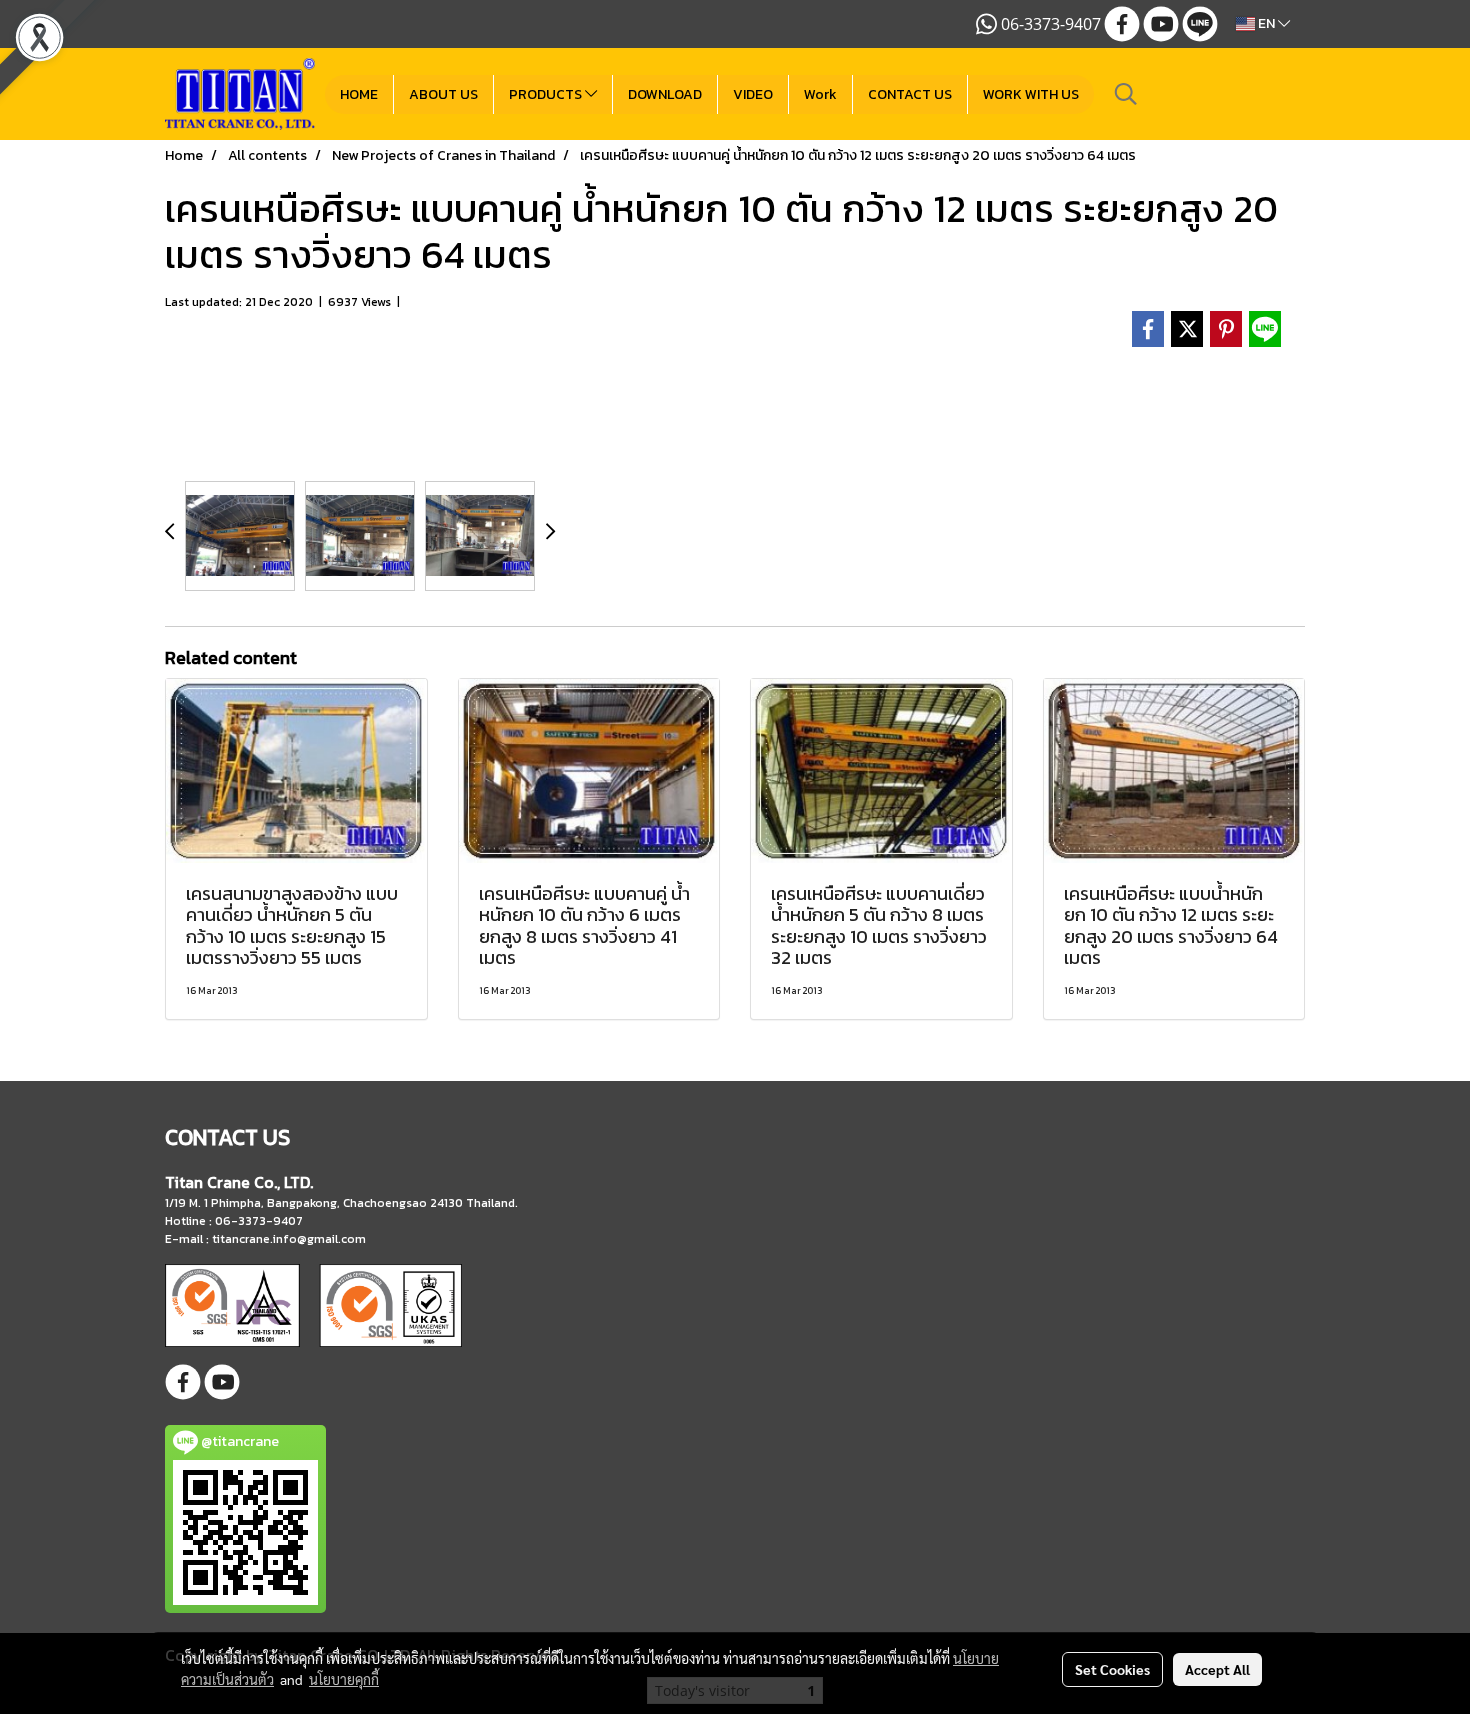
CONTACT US (910, 94)
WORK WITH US (1031, 94)
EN (1266, 23)
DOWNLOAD (665, 94)
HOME (359, 94)
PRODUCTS (547, 94)
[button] (1126, 94)
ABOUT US (443, 94)
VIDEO (753, 94)
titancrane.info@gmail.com (289, 1239)
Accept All (1217, 1669)
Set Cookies (1112, 1669)
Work (820, 94)
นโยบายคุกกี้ (344, 1679)
